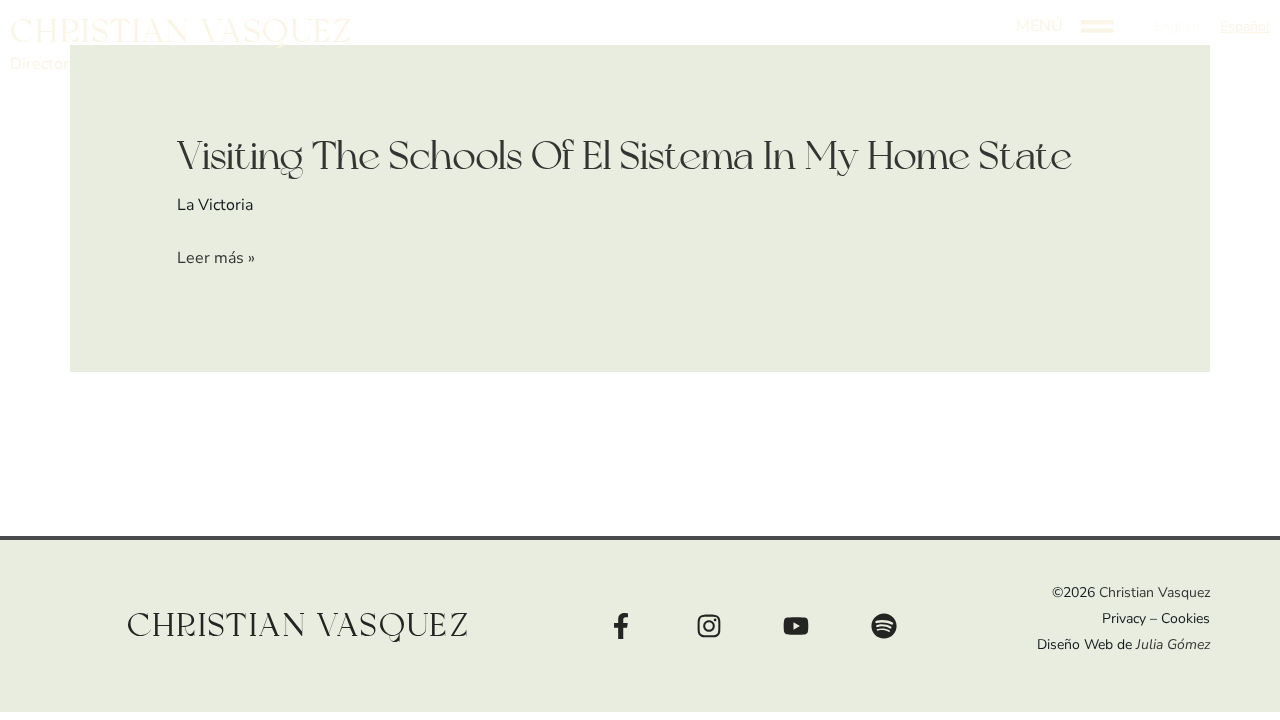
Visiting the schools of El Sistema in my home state (624, 157)
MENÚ (1039, 26)
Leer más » (216, 259)
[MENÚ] (1097, 26)
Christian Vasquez (182, 32)
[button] (1245, 27)
